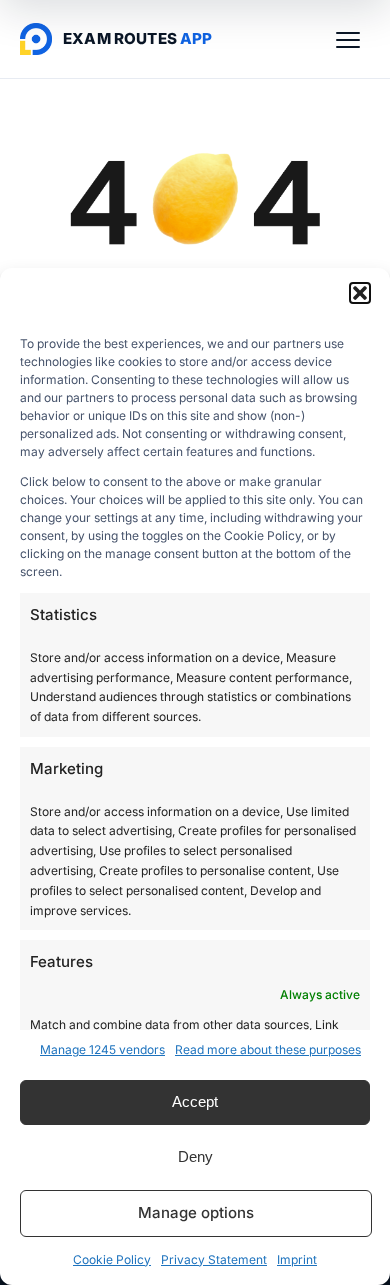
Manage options (196, 1212)
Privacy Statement (214, 1259)
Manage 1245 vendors (102, 1049)
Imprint (297, 1259)
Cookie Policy (112, 1259)
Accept (195, 1101)
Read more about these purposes (268, 1049)
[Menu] (348, 39)
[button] (360, 293)
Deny (195, 1156)
